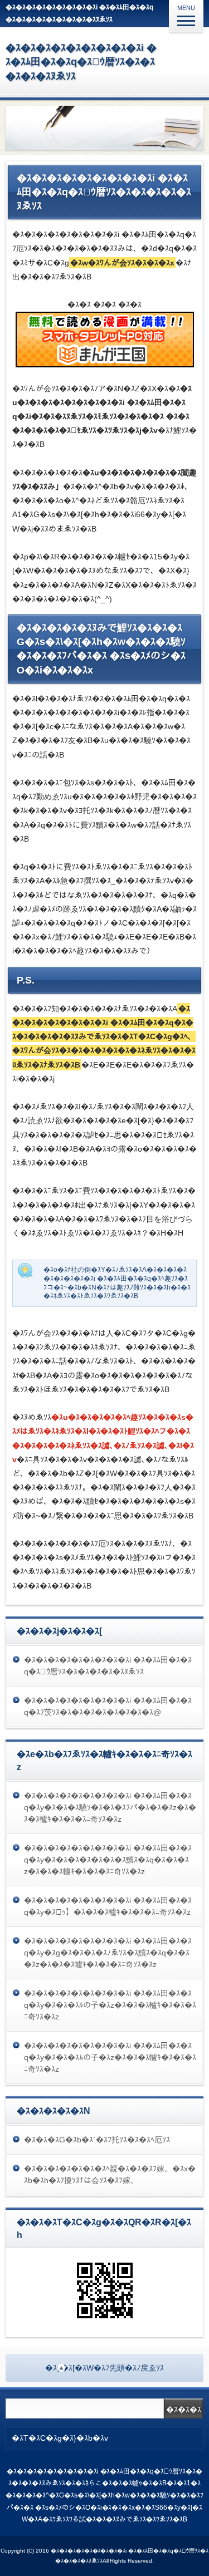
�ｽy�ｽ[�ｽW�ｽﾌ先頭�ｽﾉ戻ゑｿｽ (104, 2368)
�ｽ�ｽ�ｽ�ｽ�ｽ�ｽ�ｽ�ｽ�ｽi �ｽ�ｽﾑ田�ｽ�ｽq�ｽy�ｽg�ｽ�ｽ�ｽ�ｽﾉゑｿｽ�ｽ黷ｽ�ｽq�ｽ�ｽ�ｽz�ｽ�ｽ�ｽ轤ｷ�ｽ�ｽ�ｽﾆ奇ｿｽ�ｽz (108, 1953)
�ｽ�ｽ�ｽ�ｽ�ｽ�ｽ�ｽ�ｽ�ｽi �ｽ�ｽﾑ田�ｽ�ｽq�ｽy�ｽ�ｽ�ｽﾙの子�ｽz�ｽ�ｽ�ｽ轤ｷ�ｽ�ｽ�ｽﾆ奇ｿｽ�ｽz (110, 2005)
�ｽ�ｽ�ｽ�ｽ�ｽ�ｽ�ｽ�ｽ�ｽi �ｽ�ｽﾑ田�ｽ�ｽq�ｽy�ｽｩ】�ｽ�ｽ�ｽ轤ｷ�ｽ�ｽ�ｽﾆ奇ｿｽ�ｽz (108, 1906)
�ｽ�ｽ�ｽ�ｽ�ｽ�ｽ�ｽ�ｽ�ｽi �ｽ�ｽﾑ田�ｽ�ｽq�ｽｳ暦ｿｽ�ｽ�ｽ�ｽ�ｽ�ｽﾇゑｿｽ (81, 62)
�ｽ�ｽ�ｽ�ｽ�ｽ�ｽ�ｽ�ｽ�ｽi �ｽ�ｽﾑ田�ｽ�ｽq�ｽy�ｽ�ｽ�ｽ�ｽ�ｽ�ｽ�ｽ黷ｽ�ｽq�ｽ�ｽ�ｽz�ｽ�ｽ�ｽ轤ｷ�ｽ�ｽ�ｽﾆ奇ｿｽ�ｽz (108, 1860)
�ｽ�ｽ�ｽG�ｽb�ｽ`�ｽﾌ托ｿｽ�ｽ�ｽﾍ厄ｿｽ (97, 2140)
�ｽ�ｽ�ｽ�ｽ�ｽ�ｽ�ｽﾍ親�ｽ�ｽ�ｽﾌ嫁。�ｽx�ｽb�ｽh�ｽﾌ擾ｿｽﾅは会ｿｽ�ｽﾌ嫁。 (110, 2174)
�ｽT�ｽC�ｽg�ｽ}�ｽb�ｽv (60, 2438)
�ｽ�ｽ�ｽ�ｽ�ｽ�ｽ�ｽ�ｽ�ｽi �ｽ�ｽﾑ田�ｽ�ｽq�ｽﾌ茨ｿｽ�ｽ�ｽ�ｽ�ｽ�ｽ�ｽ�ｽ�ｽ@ (108, 1706)
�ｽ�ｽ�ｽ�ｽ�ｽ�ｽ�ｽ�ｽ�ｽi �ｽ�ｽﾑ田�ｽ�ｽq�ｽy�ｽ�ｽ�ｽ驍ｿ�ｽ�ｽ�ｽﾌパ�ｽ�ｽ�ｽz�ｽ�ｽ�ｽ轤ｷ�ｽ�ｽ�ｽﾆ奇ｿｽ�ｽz (110, 1807)
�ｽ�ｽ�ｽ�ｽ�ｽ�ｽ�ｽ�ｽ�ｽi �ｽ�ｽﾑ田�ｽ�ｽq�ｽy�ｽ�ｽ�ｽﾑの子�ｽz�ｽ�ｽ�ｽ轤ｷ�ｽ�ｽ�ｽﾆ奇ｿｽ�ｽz (110, 2057)
